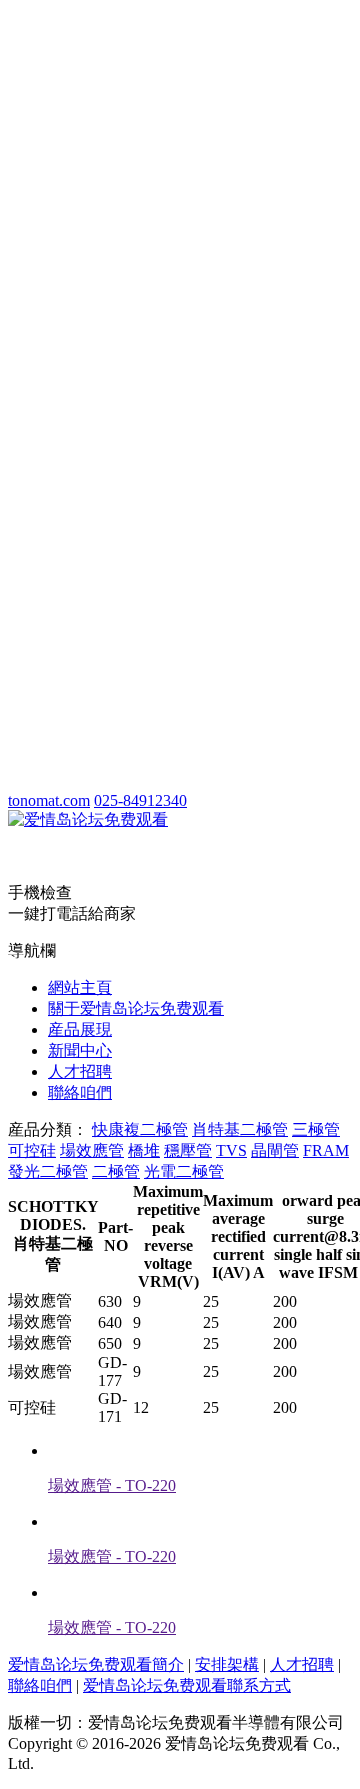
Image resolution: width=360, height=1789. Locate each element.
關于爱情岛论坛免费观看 (136, 1008)
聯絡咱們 (80, 1092)
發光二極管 (48, 1171)
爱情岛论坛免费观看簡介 (96, 1664)
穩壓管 (188, 1150)
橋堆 (144, 1150)
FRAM (326, 1150)
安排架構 (227, 1664)
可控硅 (32, 1150)
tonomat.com (49, 800)
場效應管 (92, 1150)
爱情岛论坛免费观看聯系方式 (187, 1685)
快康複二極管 (140, 1129)
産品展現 (80, 1029)
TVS (231, 1150)
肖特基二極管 (240, 1129)
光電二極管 (184, 1171)
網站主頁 (80, 987)
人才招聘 (80, 1071)
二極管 (116, 1171)
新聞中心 (80, 1050)
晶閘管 (275, 1150)
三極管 (316, 1129)
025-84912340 (140, 800)
